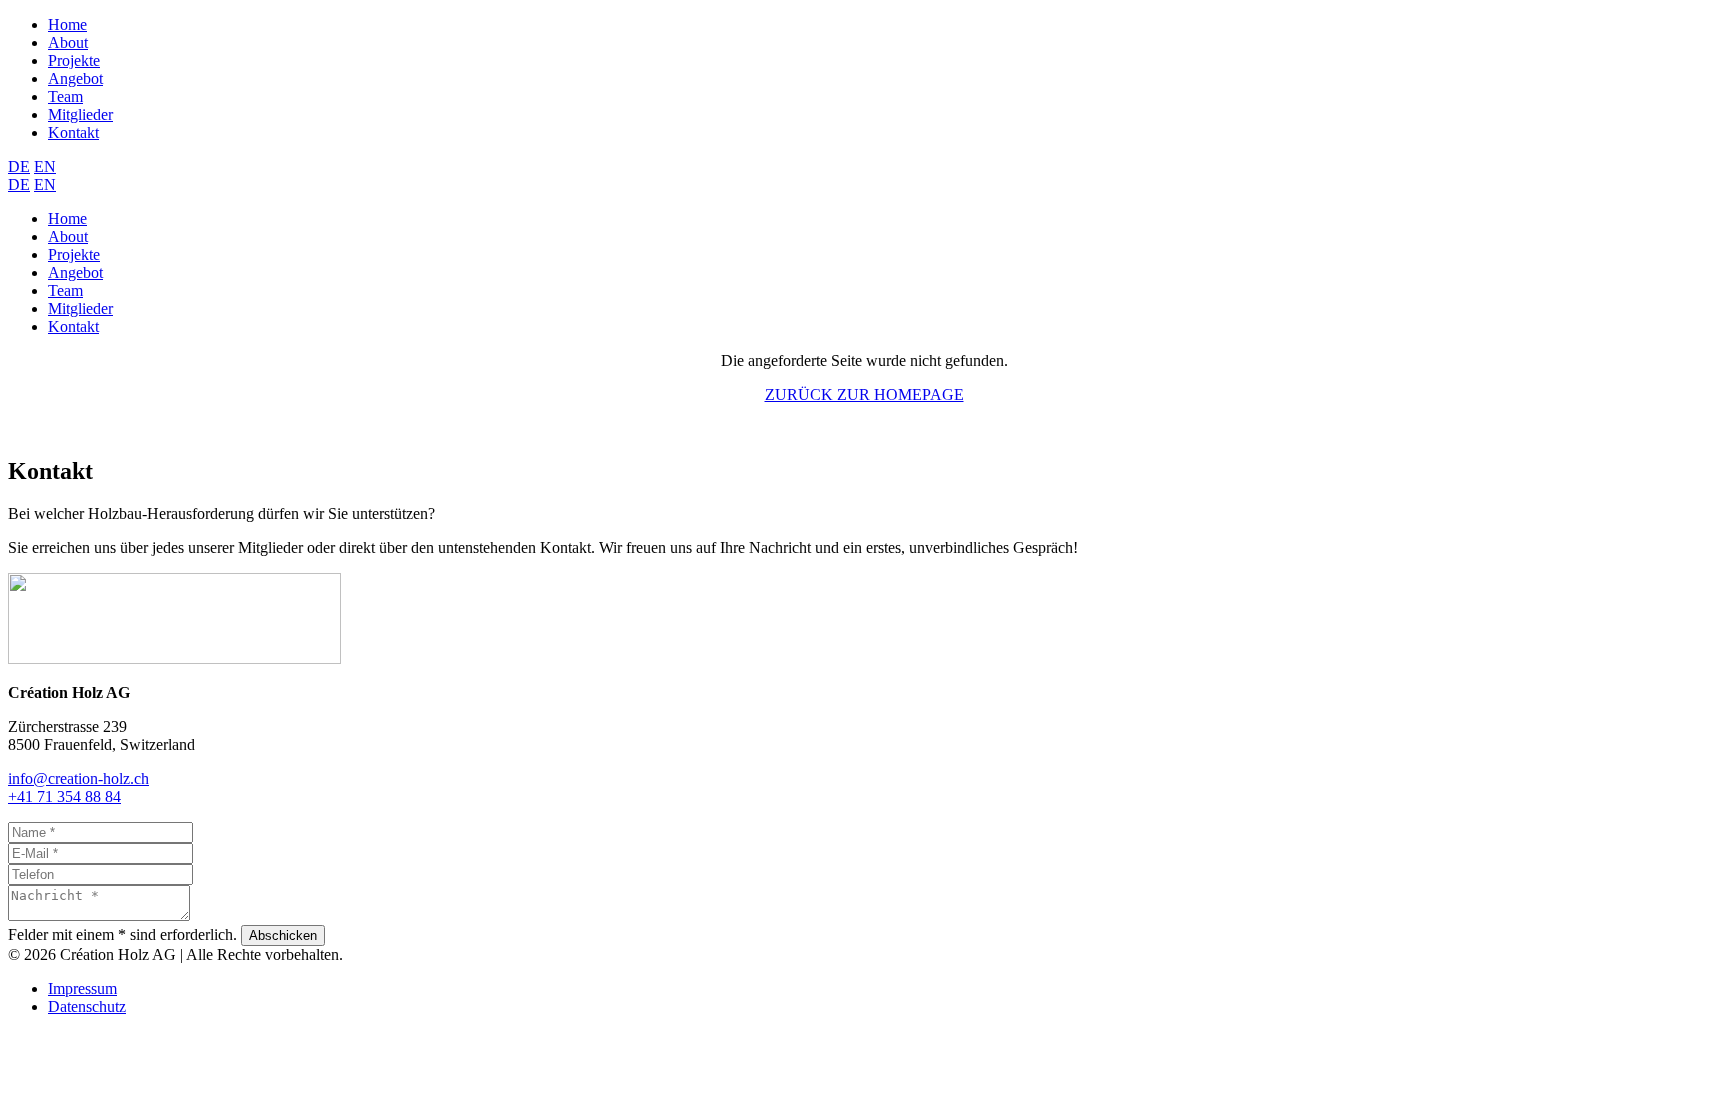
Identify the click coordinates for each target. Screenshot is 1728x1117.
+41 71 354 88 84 (64, 796)
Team (65, 96)
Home (67, 24)
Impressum (82, 988)
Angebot (75, 78)
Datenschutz (87, 1006)
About (68, 42)
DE (19, 166)
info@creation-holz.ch (78, 778)
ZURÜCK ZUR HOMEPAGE (864, 394)
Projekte (74, 60)
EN (45, 166)
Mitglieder (80, 114)
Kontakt (73, 132)
